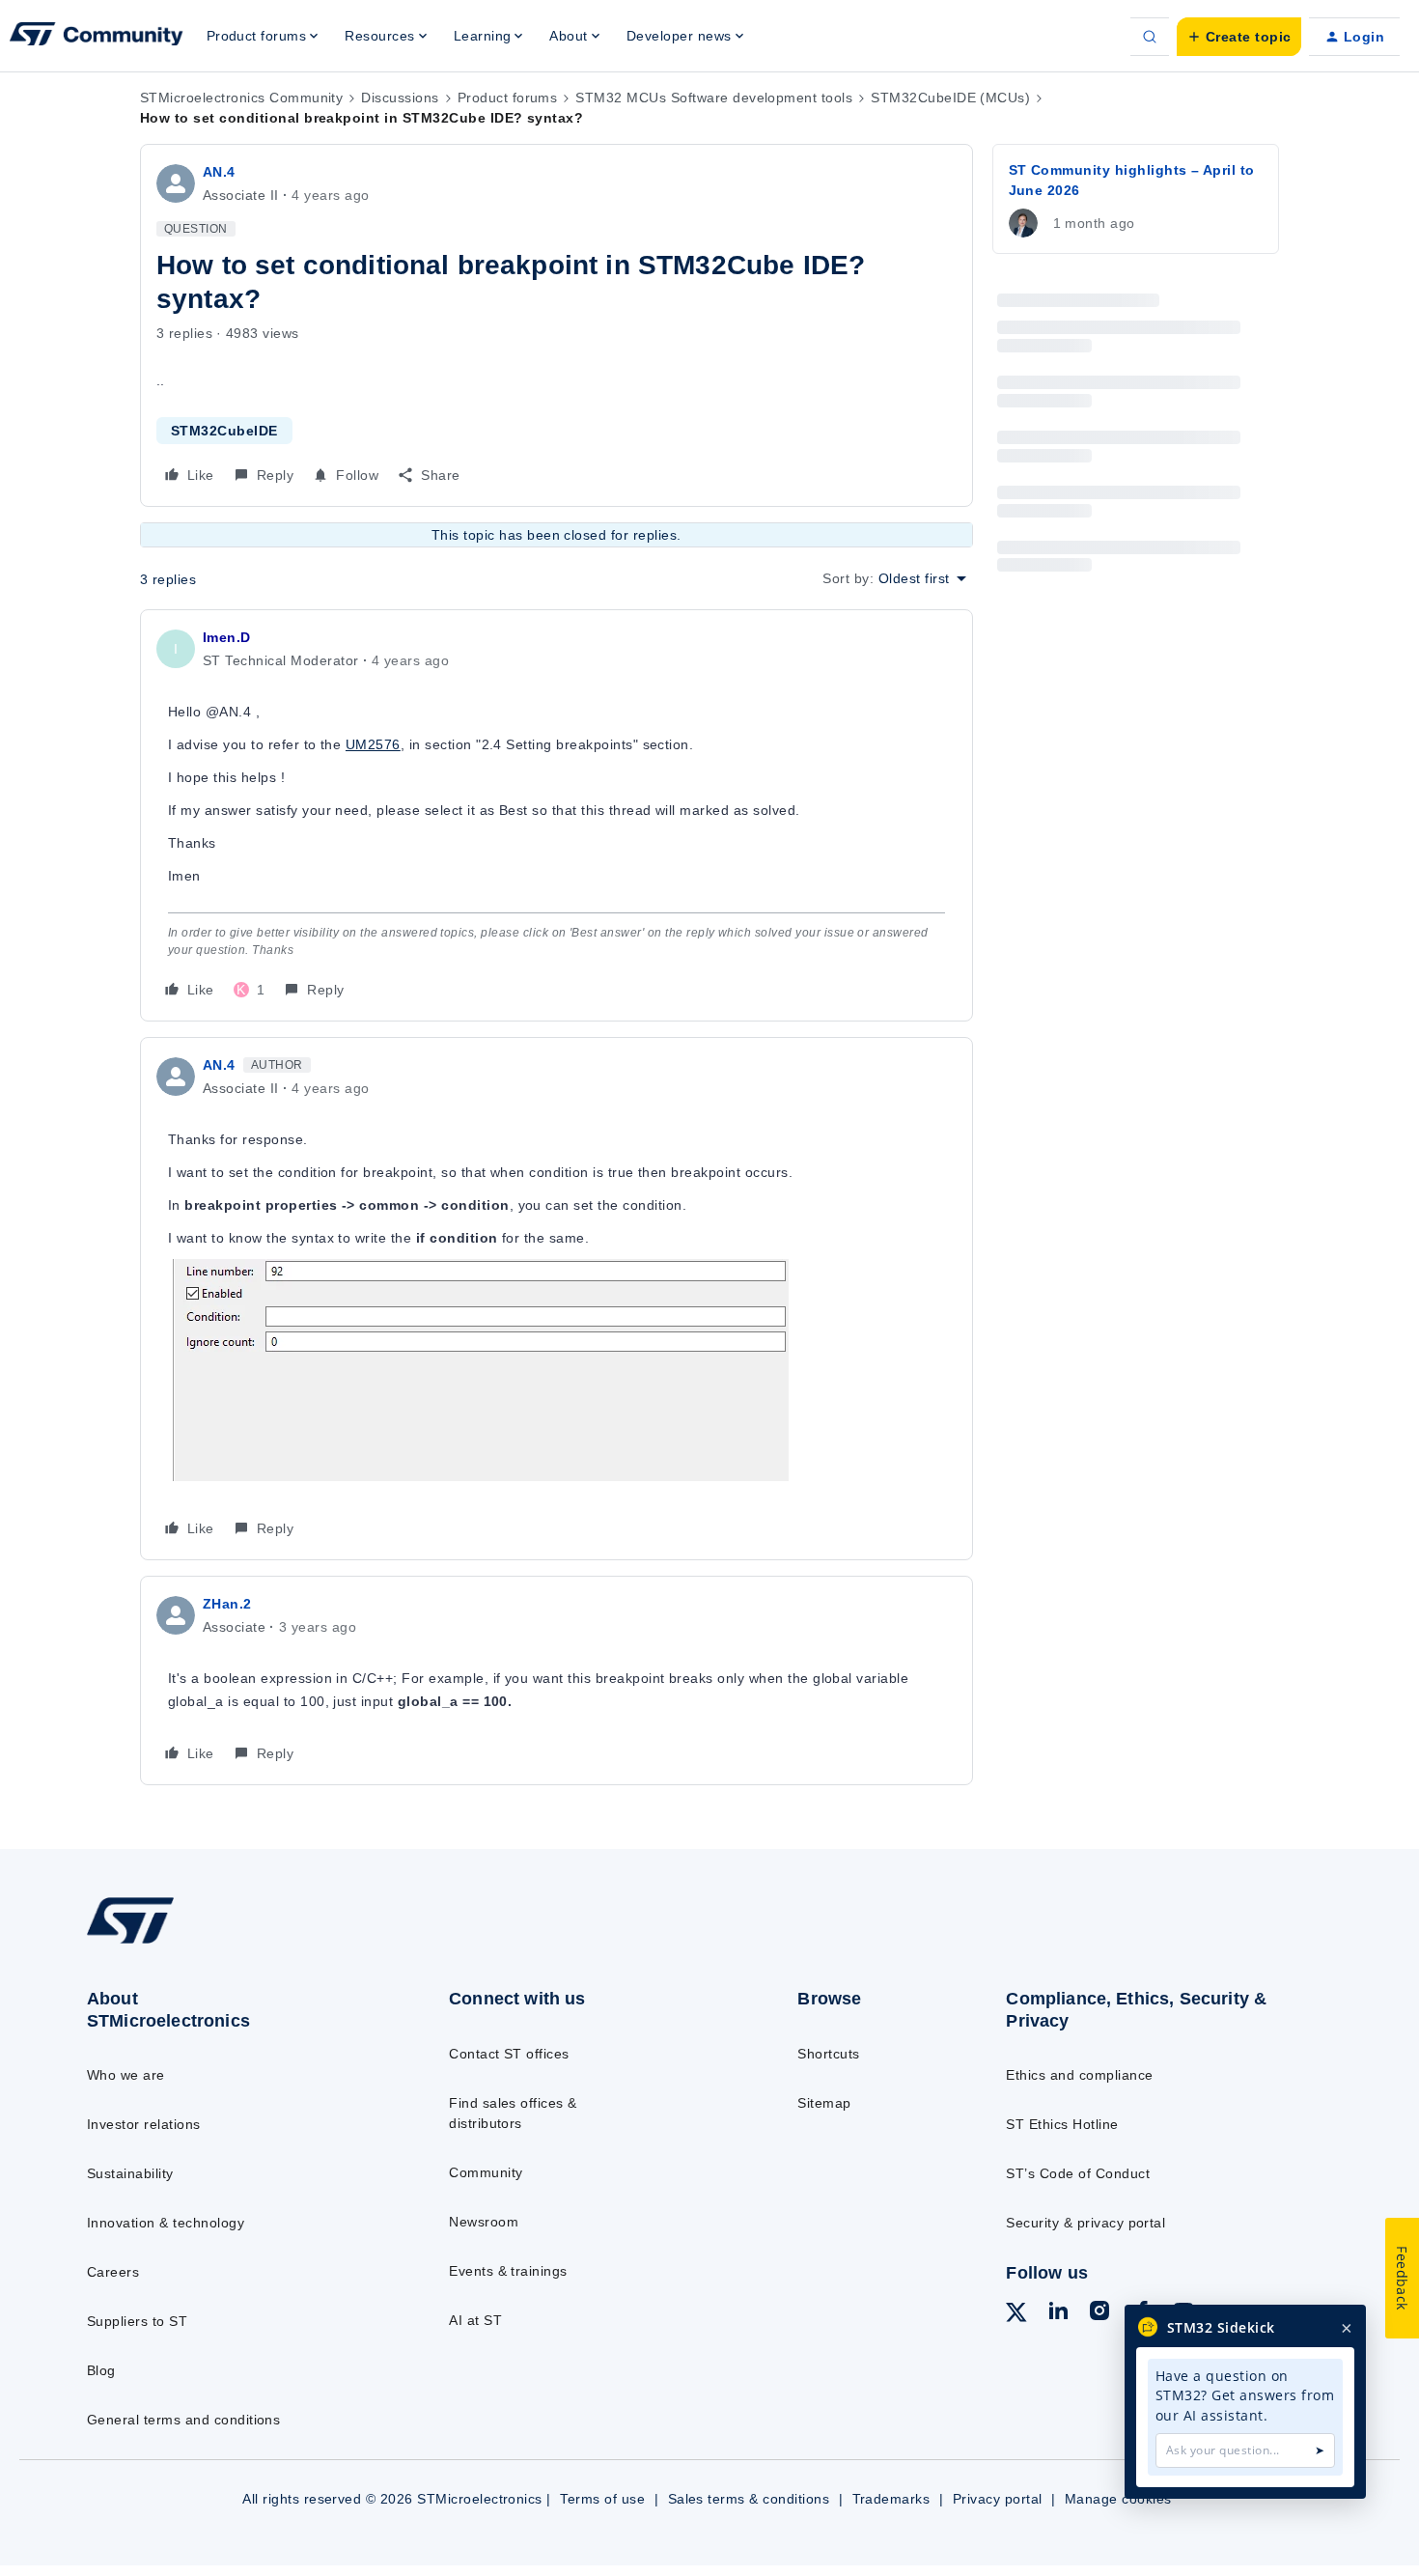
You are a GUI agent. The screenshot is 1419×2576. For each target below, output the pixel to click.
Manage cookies (1118, 2499)
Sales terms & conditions (749, 2499)
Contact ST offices (509, 2054)
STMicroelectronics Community (241, 98)
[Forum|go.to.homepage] (97, 37)
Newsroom (484, 2222)
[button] (1239, 37)
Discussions (400, 98)
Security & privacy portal (1085, 2223)
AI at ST (475, 2320)
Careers (113, 2272)
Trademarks (891, 2499)
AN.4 (219, 172)
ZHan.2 (227, 1604)
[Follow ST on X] (1016, 2315)
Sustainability (130, 2173)
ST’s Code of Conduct (1078, 2173)
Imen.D (227, 637)
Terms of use (602, 2499)
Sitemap (824, 2103)
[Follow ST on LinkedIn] (1058, 2313)
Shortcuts (828, 2054)
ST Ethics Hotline (1062, 2124)
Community (486, 2172)
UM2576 (373, 744)
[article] (556, 815)
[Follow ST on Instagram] (1099, 2313)
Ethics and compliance (1079, 2075)
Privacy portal (998, 2499)
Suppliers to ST (137, 2321)
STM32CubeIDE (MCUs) (950, 98)
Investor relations (144, 2124)
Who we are (126, 2075)
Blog (101, 2370)
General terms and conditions (183, 2420)
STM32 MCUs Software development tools (714, 98)
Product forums (508, 98)
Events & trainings (508, 2271)
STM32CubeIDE (224, 431)
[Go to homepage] (228, 1943)
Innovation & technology (166, 2223)
